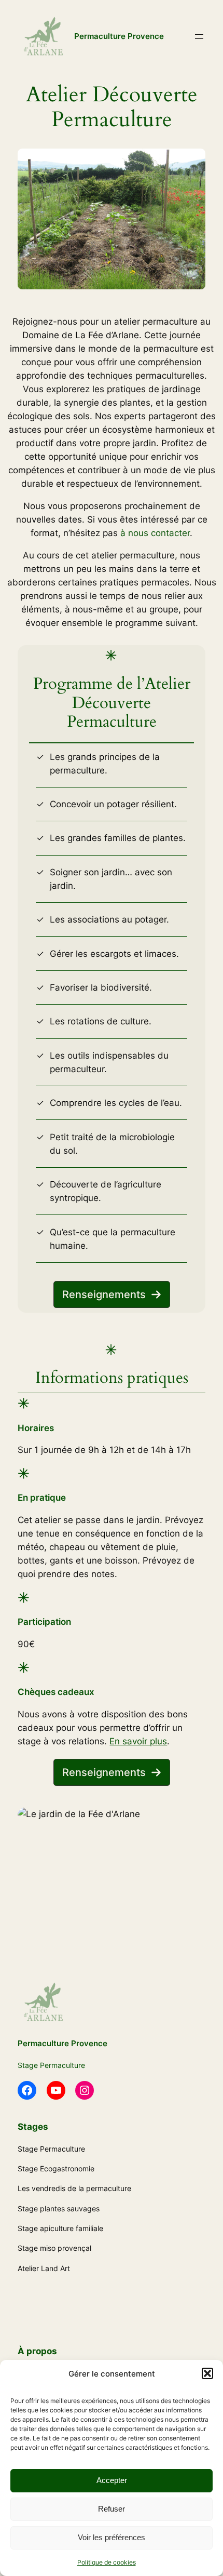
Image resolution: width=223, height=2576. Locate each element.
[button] (207, 2373)
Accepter (112, 2480)
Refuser (112, 2509)
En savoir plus (138, 1741)
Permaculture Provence (119, 36)
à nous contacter (155, 533)
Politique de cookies (107, 2562)
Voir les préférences (112, 2537)
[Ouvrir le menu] (199, 36)
